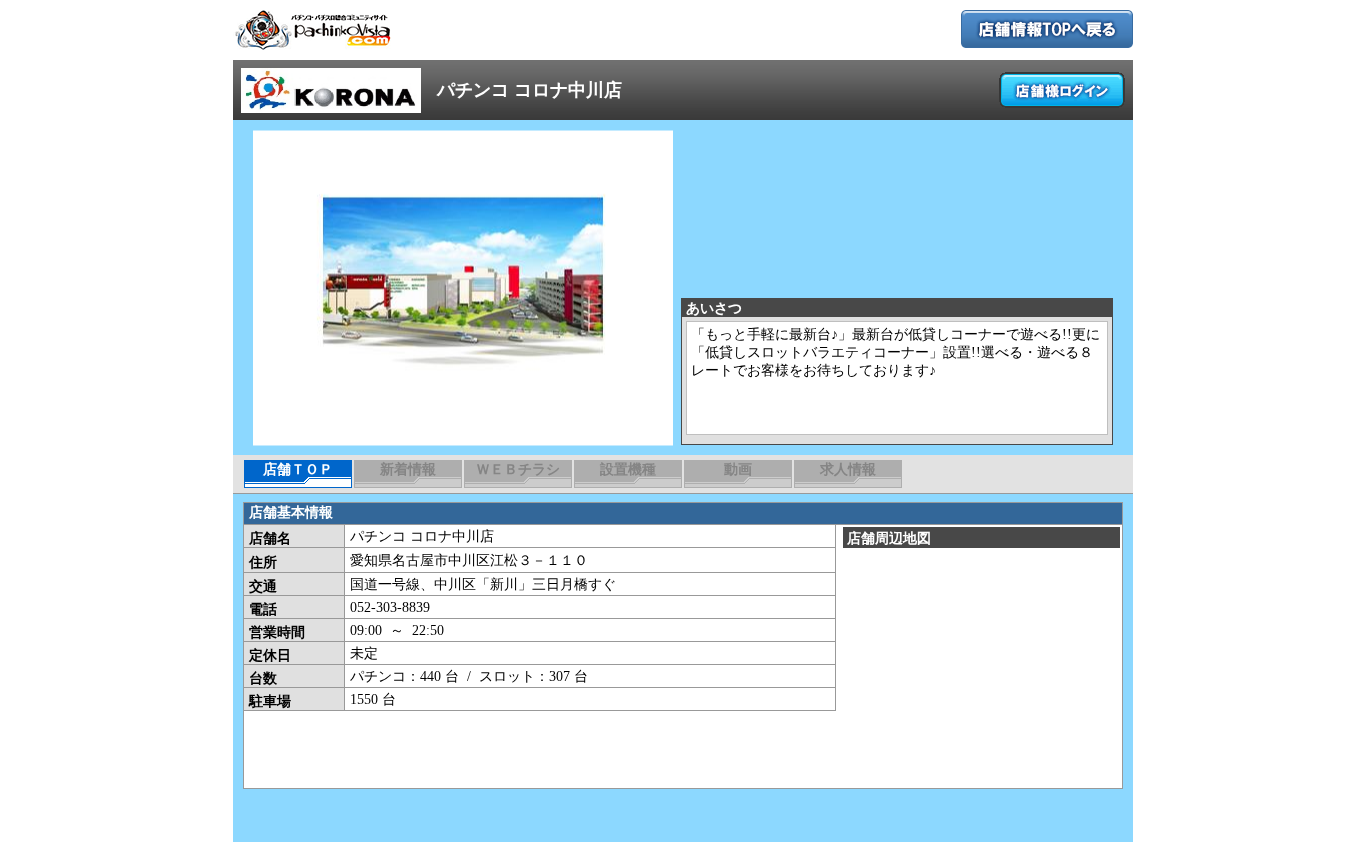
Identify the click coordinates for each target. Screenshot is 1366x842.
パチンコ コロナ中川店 (529, 90)
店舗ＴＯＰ (298, 469)
